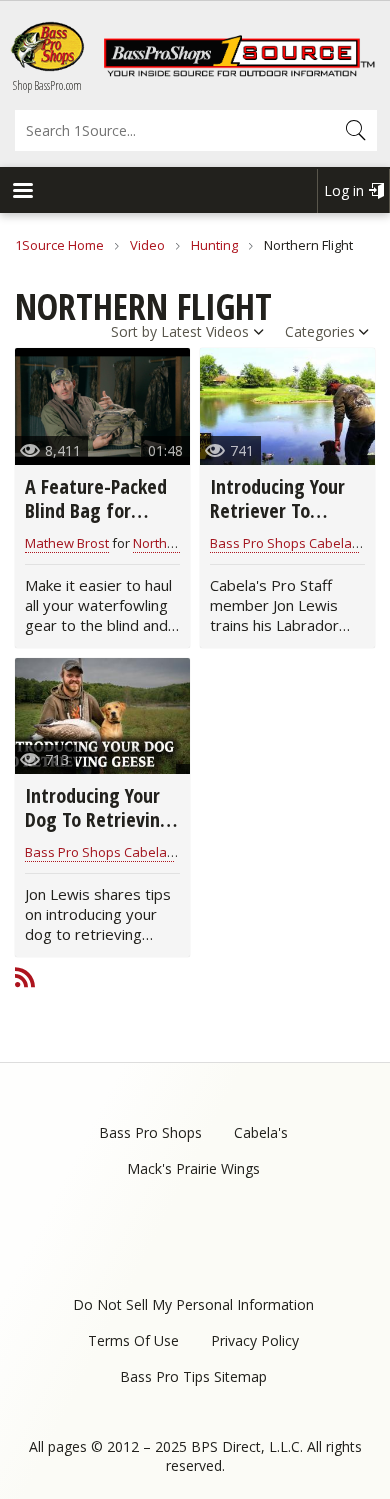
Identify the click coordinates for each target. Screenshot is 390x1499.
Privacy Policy (255, 1340)
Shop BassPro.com (47, 85)
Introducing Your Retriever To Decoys (277, 510)
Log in (344, 190)
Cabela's (261, 1132)
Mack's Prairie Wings (193, 1168)
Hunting (214, 245)
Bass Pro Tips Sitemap (193, 1376)
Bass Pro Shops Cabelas (284, 543)
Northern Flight (177, 543)
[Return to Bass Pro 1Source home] (239, 72)
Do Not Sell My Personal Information (193, 1304)
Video (147, 245)
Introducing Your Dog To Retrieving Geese (98, 819)
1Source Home (59, 245)
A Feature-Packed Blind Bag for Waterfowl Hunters (96, 522)
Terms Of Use (133, 1340)
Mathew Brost (67, 543)
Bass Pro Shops (150, 1132)
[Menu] (22, 192)
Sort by (134, 331)
